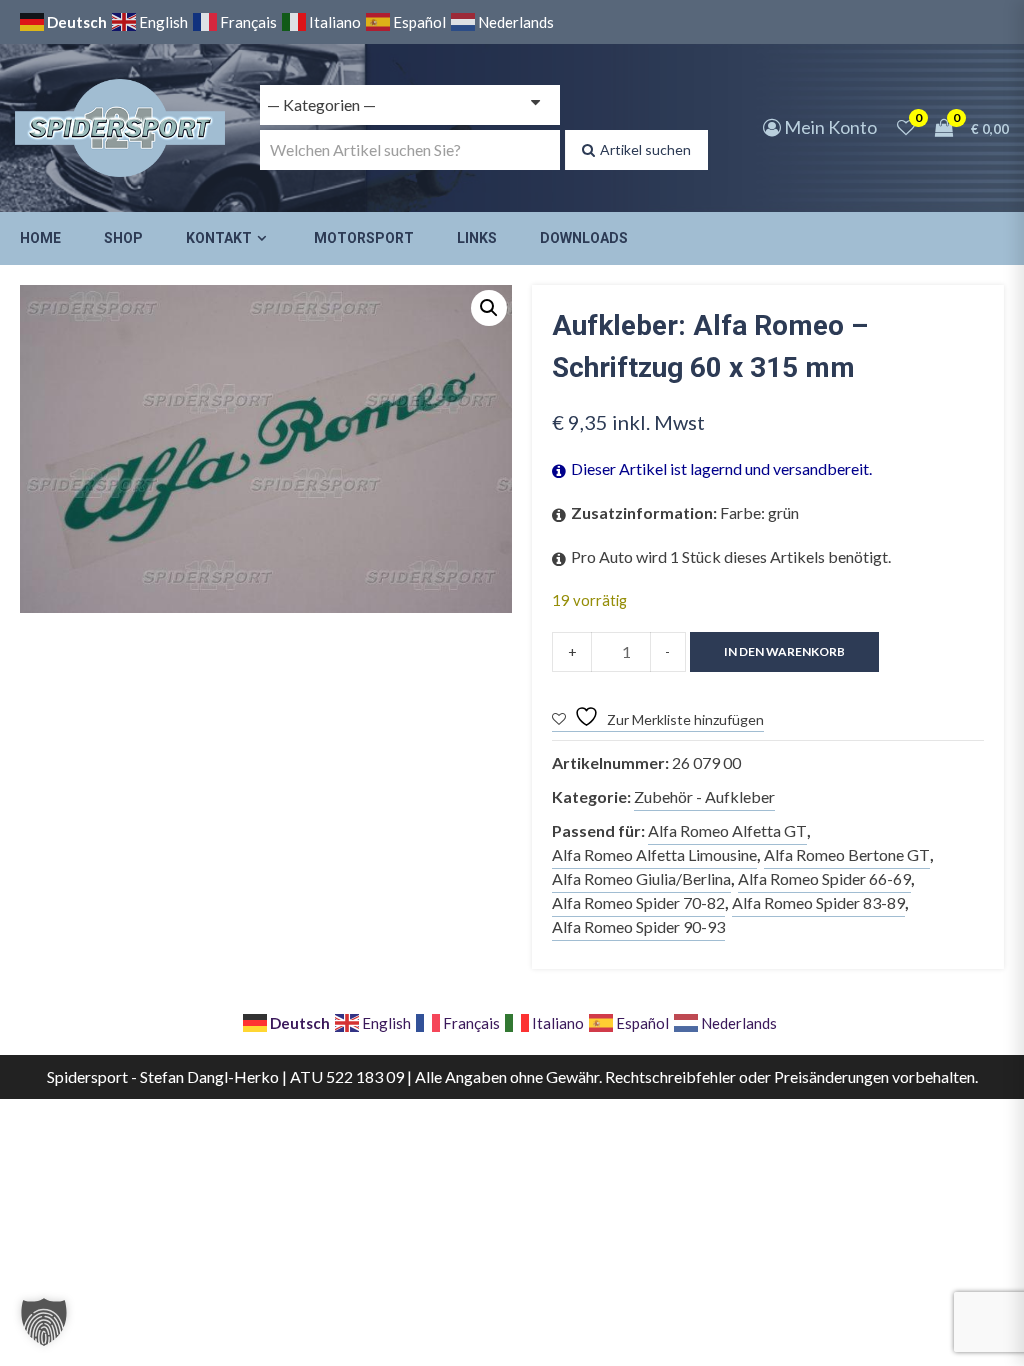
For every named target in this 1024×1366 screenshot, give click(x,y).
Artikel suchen (645, 149)
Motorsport (364, 238)
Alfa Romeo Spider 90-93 (638, 926)
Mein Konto (829, 127)
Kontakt (219, 238)
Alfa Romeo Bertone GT (847, 854)
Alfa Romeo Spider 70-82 (638, 902)
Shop (123, 238)
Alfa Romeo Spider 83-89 (818, 902)
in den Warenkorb (784, 651)
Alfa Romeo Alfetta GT (727, 830)
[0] (906, 127)
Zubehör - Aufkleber (704, 796)
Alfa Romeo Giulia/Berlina (641, 878)
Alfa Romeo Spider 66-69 (824, 878)
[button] (489, 308)
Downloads (584, 238)
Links (477, 238)
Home (40, 238)
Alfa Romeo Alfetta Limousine (654, 854)
